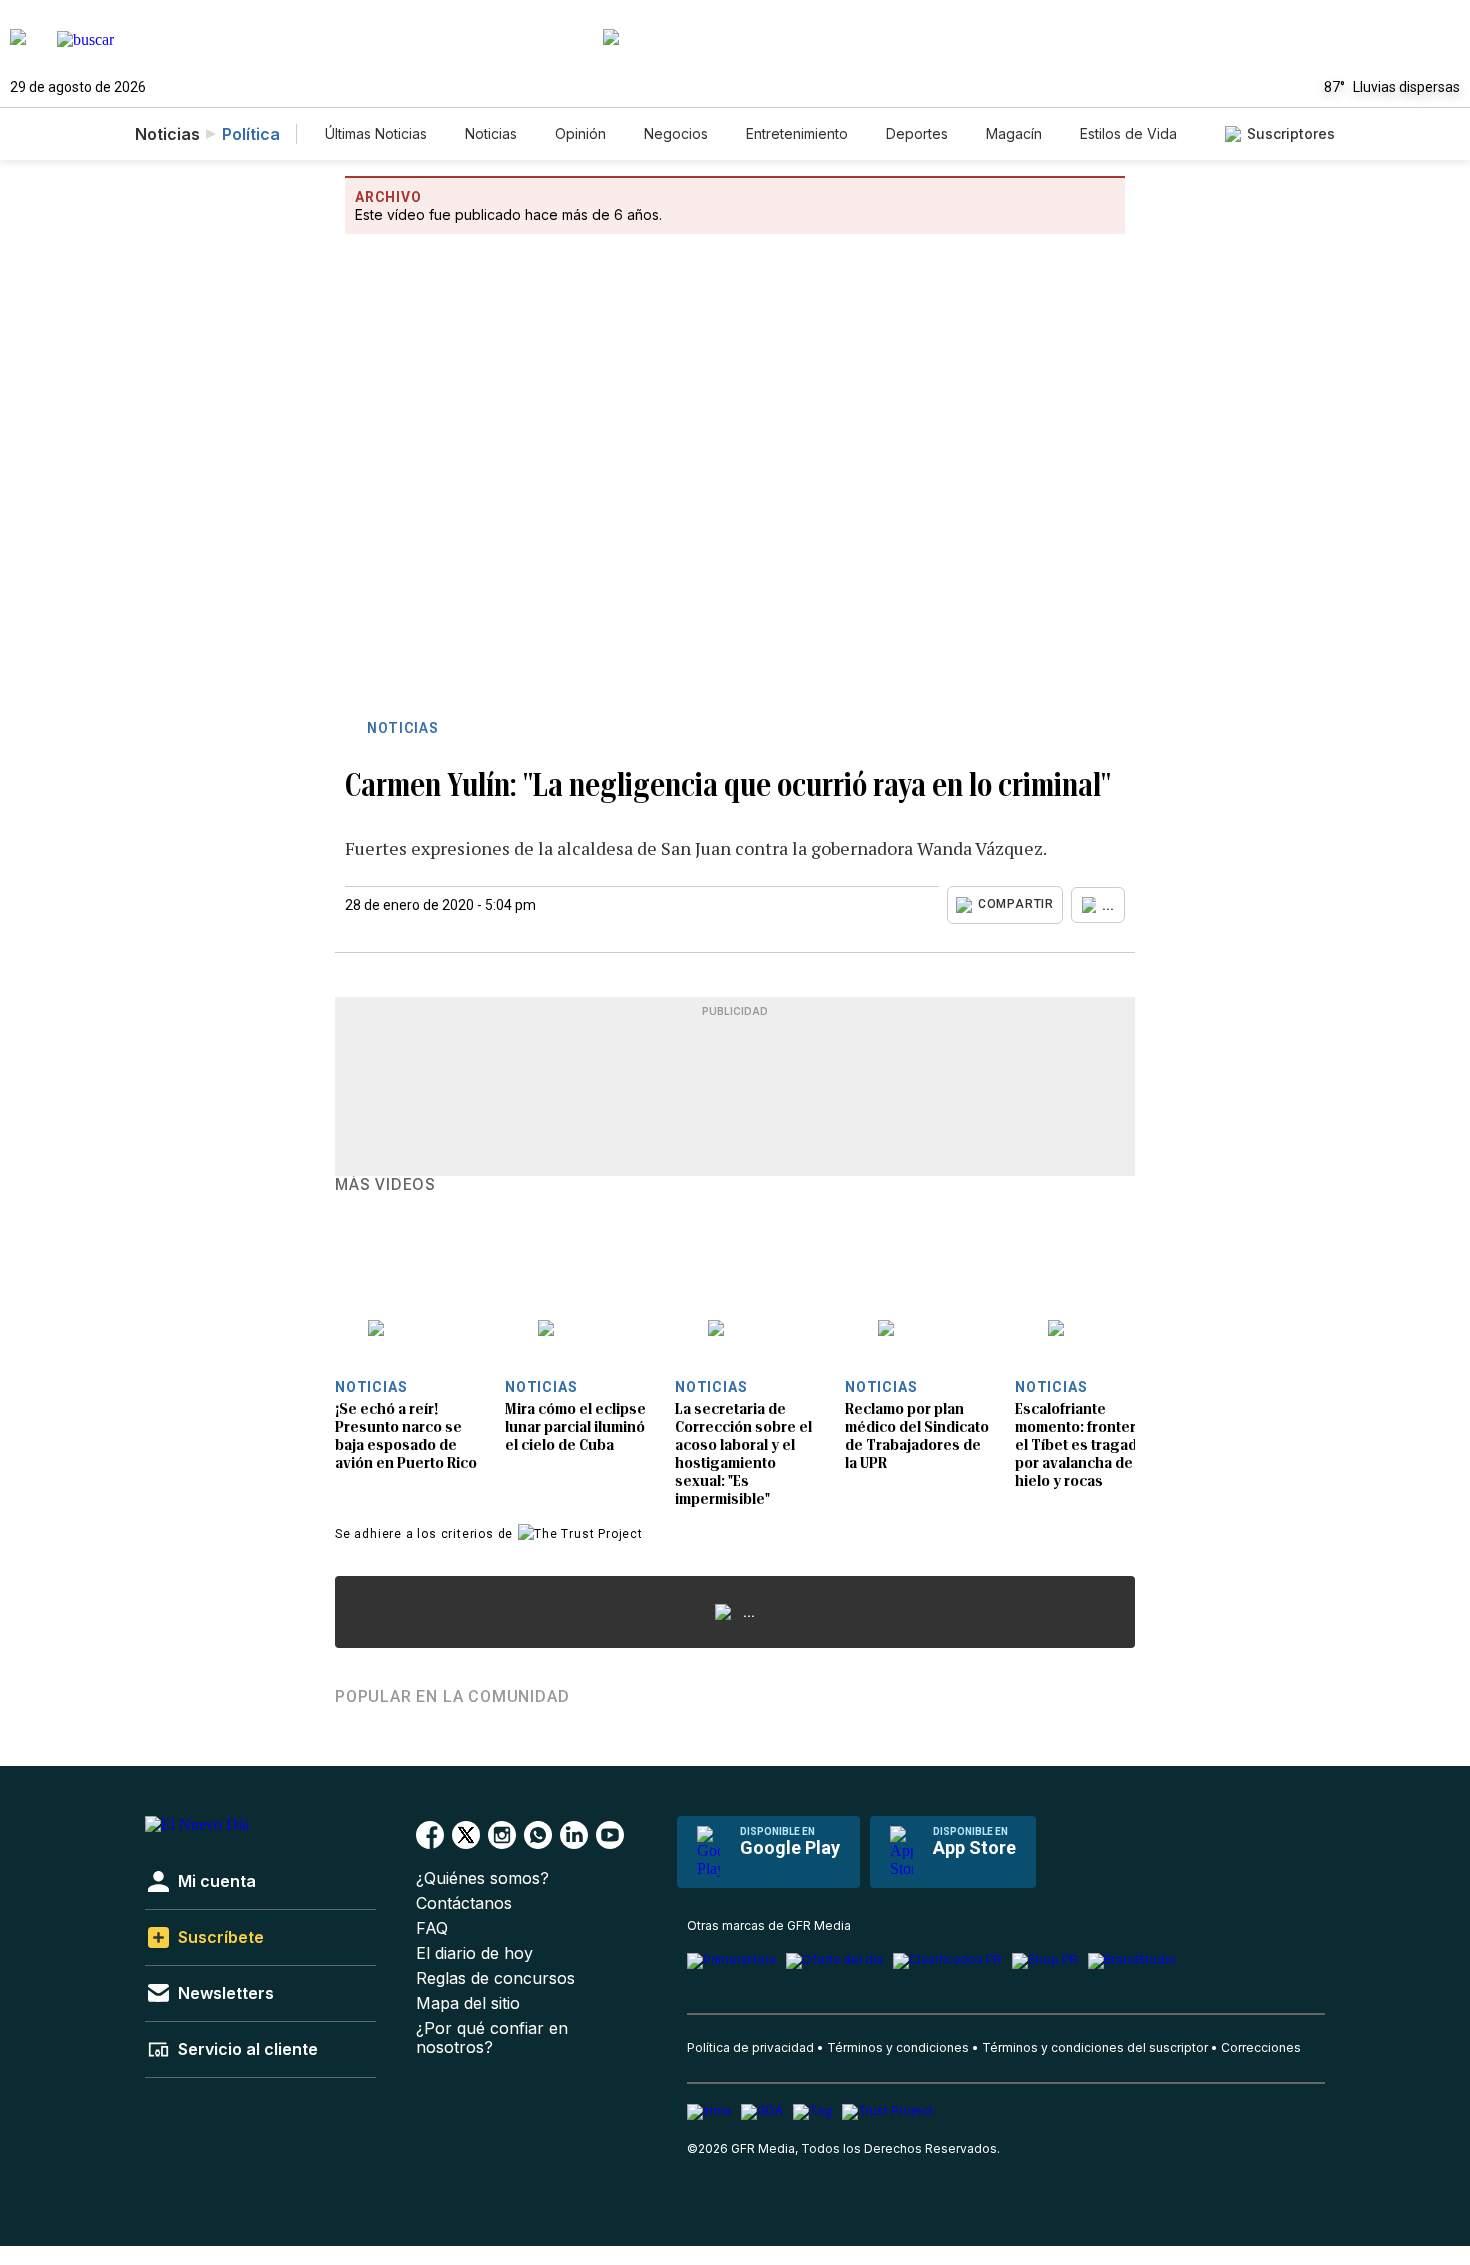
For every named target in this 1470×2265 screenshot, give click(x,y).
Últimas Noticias (376, 133)
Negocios (676, 133)
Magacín (1014, 133)
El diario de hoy (474, 1953)
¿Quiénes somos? (482, 1878)
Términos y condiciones (898, 2047)
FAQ (432, 1928)
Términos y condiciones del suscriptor (1095, 2047)
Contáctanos (464, 1903)
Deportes (917, 133)
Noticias (491, 133)
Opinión (580, 133)
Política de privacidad (750, 2047)
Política (251, 134)
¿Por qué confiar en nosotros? (492, 2038)
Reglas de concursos (495, 1978)
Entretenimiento (797, 133)
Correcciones (1261, 2047)
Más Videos (385, 1185)
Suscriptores (1291, 133)
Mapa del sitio (468, 2003)
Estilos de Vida (1128, 133)
